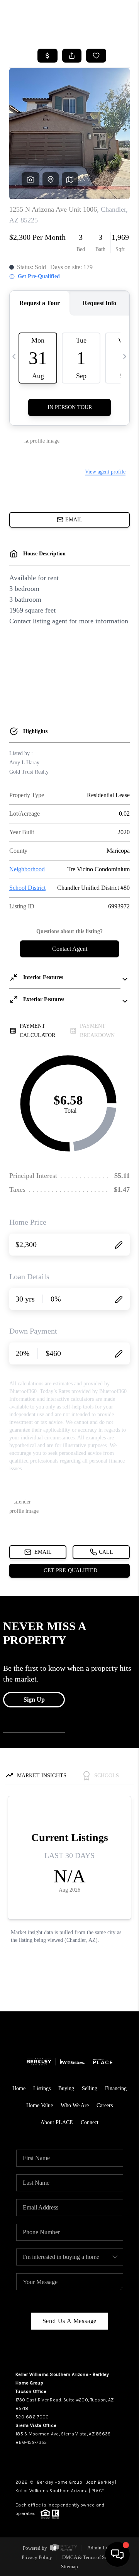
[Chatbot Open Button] (117, 2554)
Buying (66, 2088)
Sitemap (69, 2567)
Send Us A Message (70, 2321)
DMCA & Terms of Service (90, 2557)
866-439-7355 (31, 2442)
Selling (90, 2088)
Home (19, 2088)
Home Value (40, 2105)
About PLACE (57, 2122)
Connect (90, 2122)
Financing (116, 2088)
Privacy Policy (37, 2557)
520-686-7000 (32, 2417)
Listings (42, 2088)
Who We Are (75, 2105)
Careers (105, 2105)
